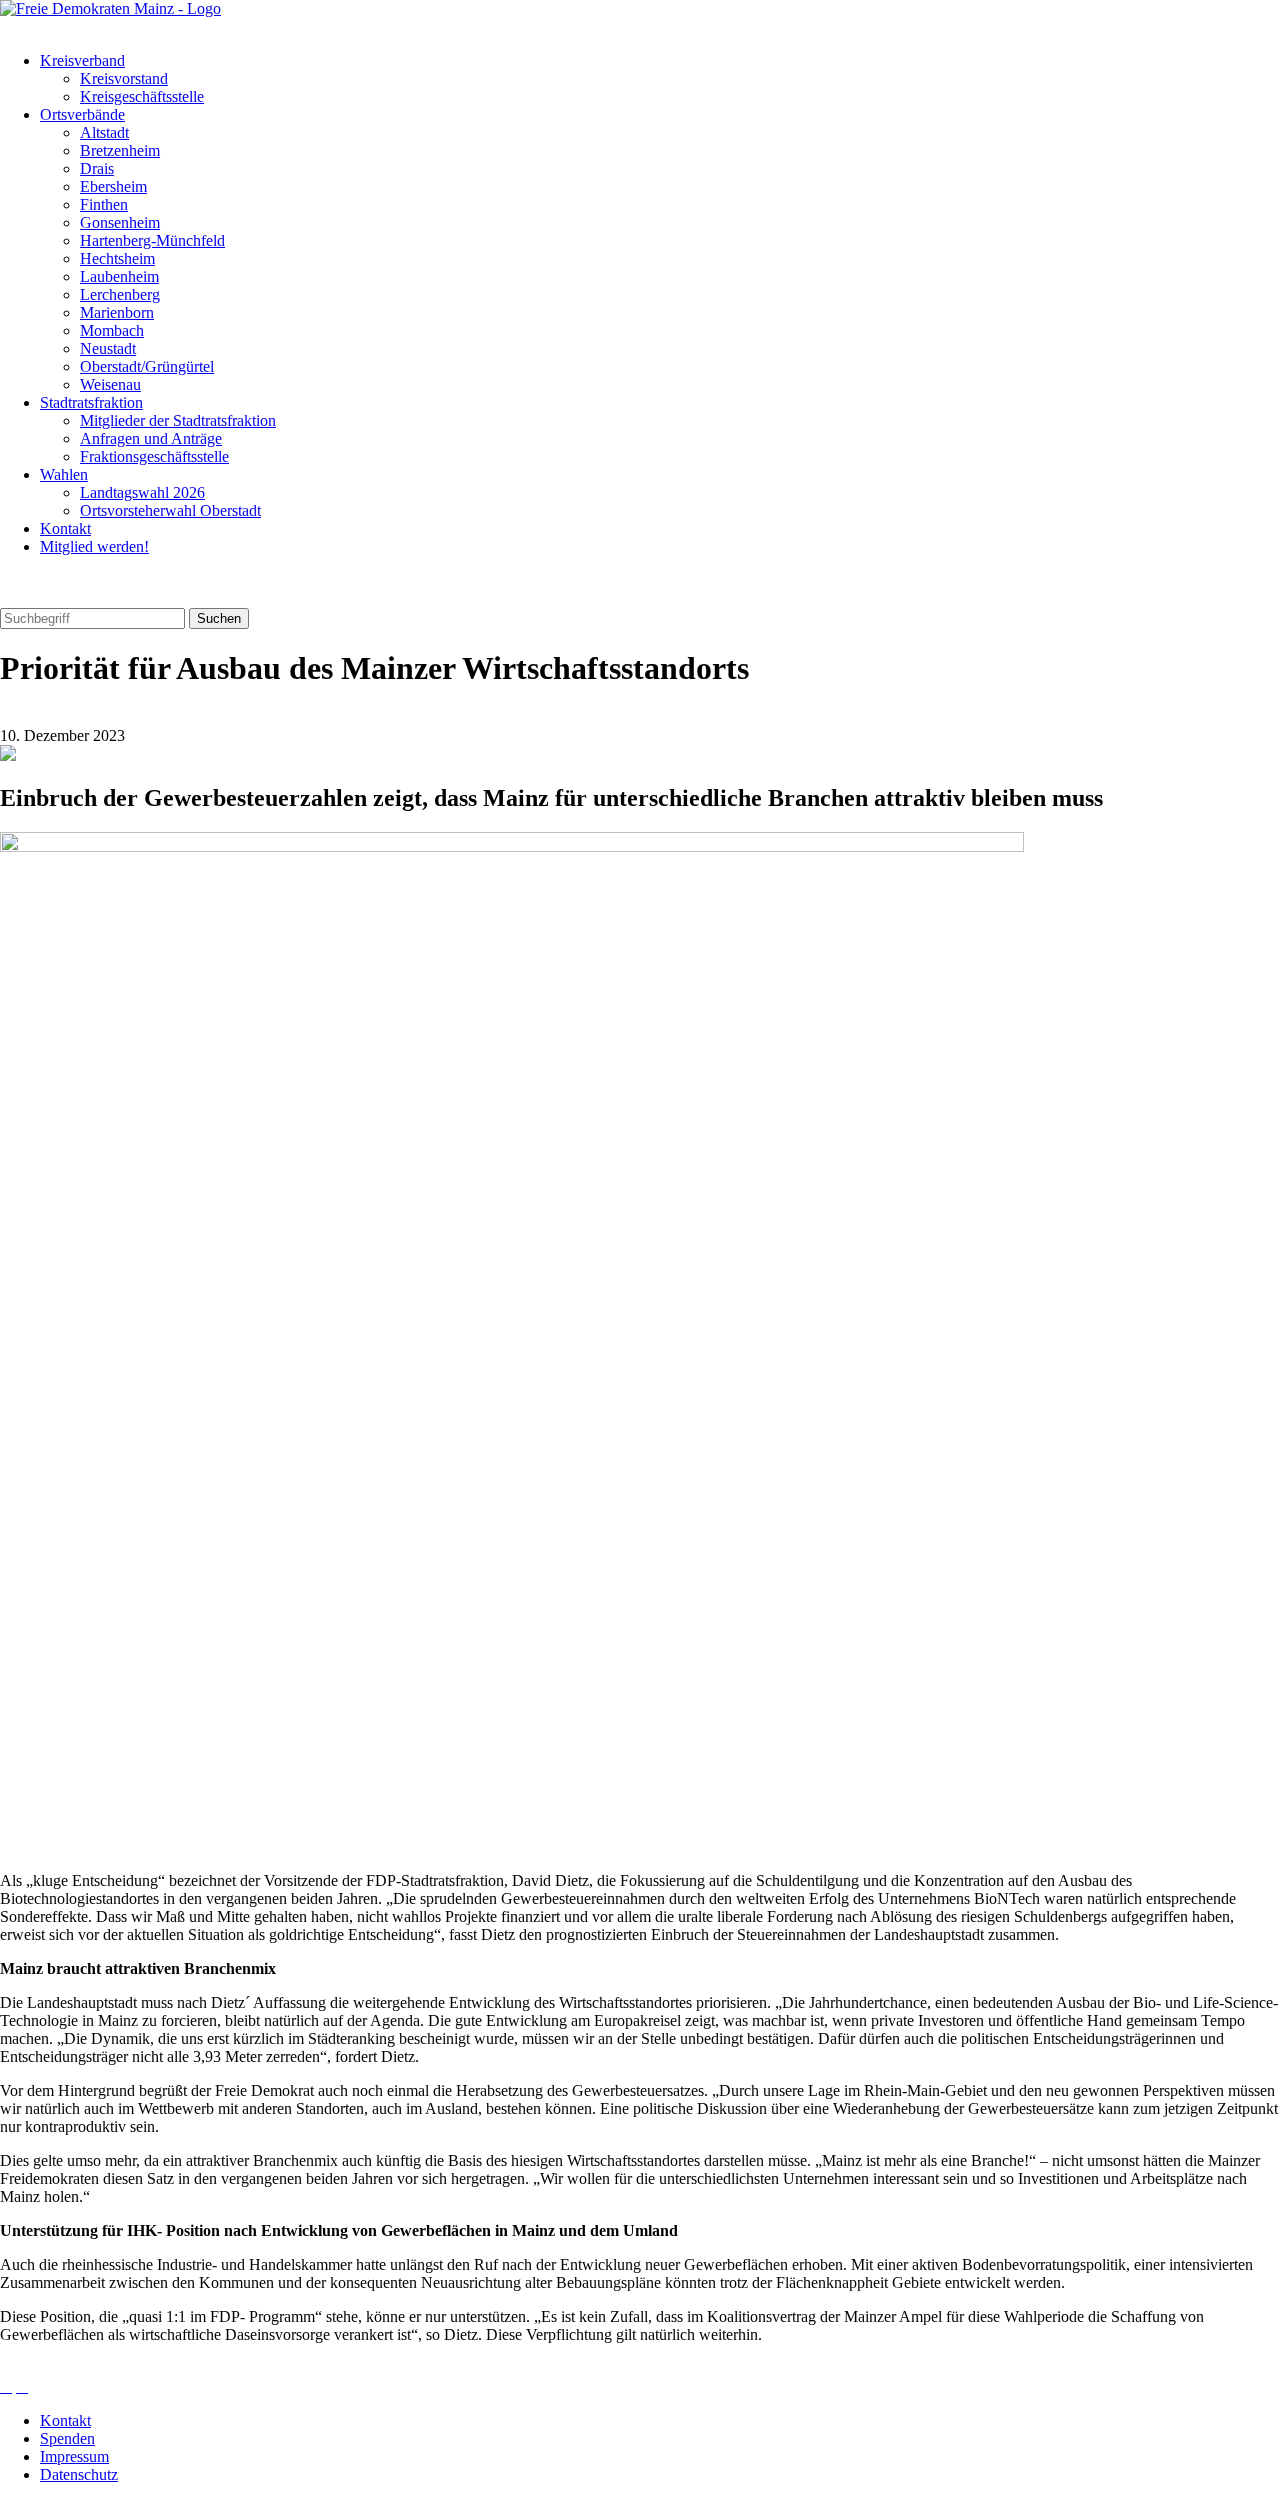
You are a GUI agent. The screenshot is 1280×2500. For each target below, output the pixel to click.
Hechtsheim (117, 258)
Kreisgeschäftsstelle (142, 96)
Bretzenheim (120, 150)
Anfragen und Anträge (151, 438)
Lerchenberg (120, 294)
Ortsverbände (82, 114)
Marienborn (117, 312)
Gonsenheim (120, 222)
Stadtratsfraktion (91, 402)
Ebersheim (113, 186)
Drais (97, 168)
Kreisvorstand (124, 78)
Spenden (67, 2438)
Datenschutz (79, 2474)
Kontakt (65, 528)
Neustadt (108, 348)
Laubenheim (119, 276)
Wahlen (64, 474)
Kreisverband (82, 60)
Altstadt (104, 132)
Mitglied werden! (94, 546)
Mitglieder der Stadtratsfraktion (178, 420)
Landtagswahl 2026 (142, 492)
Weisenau (110, 384)
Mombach (112, 330)
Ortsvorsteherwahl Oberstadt (170, 510)
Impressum (74, 2456)
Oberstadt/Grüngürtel (147, 366)
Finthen (104, 204)
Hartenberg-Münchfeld (152, 240)
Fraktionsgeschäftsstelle (154, 456)
